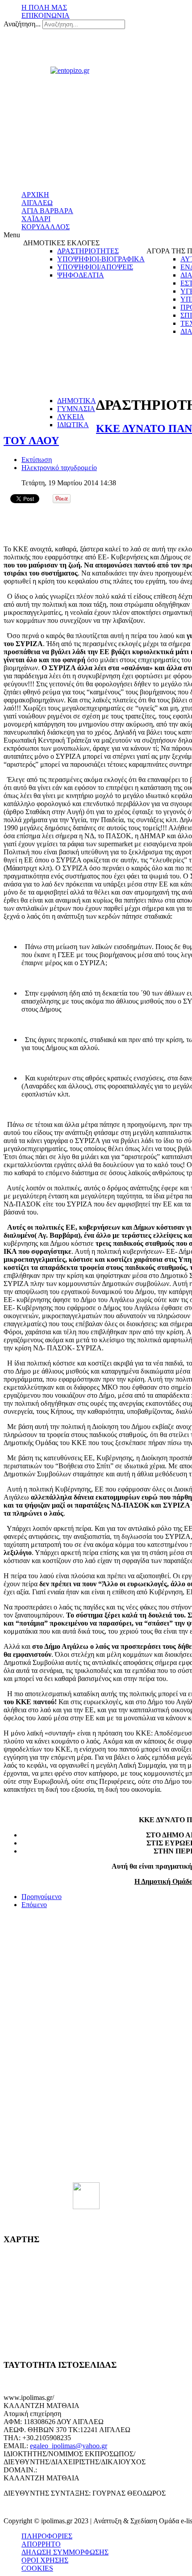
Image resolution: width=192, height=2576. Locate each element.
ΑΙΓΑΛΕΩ (37, 203)
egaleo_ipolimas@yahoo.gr (69, 2446)
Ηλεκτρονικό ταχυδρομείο (59, 468)
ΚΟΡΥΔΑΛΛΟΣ (46, 227)
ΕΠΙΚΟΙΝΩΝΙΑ (46, 15)
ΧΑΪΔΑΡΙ (36, 219)
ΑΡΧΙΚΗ (35, 195)
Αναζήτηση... (22, 24)
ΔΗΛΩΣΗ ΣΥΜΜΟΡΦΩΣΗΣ (65, 2552)
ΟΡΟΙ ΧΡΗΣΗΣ (45, 2560)
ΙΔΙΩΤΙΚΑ (73, 425)
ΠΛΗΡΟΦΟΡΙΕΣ (47, 2536)
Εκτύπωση (37, 460)
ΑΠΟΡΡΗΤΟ (41, 2544)
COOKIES (37, 2568)
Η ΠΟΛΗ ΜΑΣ (44, 7)
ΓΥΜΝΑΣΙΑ (76, 409)
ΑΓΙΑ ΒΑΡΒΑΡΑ (47, 211)
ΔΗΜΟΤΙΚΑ (77, 401)
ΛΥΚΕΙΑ (71, 417)
